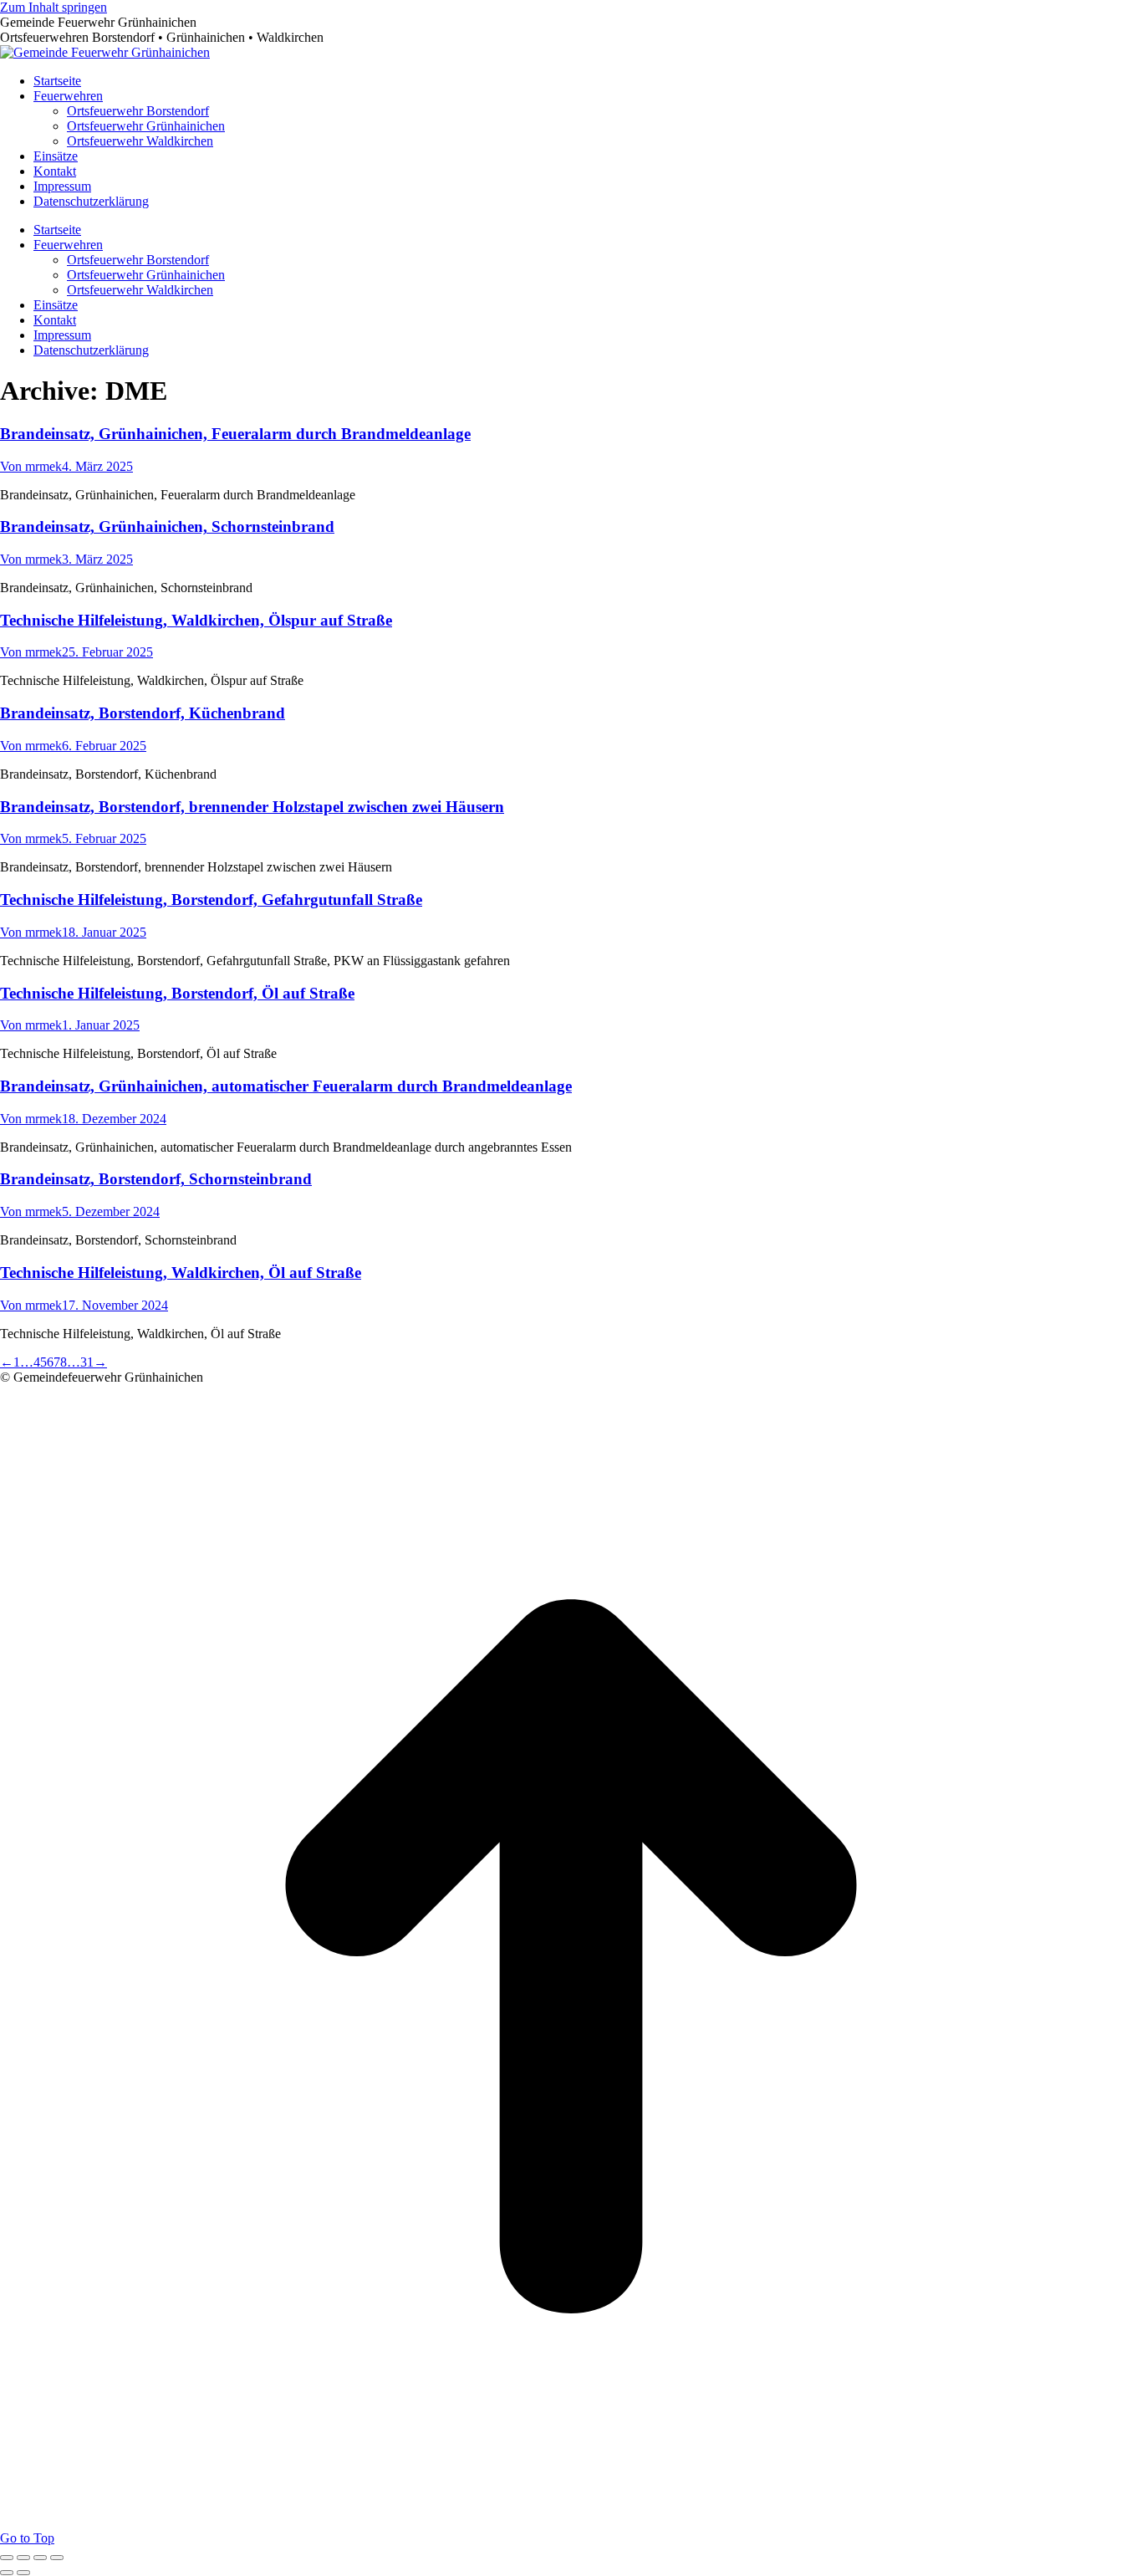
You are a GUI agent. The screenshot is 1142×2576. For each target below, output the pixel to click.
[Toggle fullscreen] (40, 2558)
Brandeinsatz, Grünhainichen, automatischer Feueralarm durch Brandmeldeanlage (286, 1086)
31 (87, 1362)
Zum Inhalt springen (54, 7)
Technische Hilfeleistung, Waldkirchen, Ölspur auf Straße (196, 620)
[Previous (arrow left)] (7, 2573)
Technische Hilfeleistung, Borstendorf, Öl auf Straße (177, 993)
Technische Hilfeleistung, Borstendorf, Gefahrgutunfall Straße (211, 900)
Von (31, 466)
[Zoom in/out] (57, 2558)
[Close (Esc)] (7, 2558)
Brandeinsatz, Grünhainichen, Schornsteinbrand (167, 526)
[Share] (23, 2558)
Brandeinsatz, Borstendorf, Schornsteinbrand (156, 1179)
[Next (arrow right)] (23, 2573)
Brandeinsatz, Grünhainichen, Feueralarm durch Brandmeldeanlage (235, 434)
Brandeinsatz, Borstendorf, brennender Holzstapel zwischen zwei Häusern (252, 807)
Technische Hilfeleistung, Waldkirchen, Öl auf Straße (181, 1273)
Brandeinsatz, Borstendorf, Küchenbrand (143, 713)
